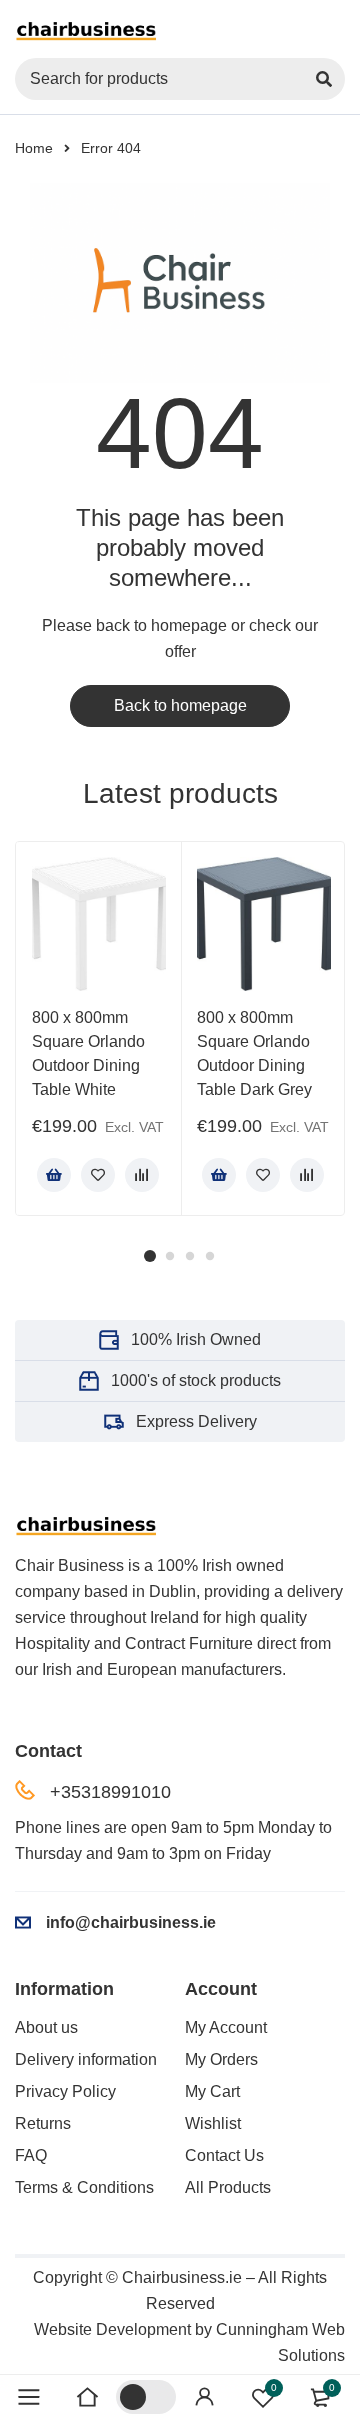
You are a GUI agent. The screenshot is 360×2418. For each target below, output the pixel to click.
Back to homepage (180, 705)
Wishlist (213, 2123)
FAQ (31, 2155)
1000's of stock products (196, 1380)
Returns (43, 2123)
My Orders (221, 2059)
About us (46, 2027)
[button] (54, 1175)
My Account (226, 2027)
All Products (228, 2187)
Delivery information (86, 2059)
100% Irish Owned (196, 1339)
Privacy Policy (65, 2091)
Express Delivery (196, 1421)
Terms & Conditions (84, 2187)
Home (34, 148)
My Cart (212, 2091)
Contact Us (224, 2155)
